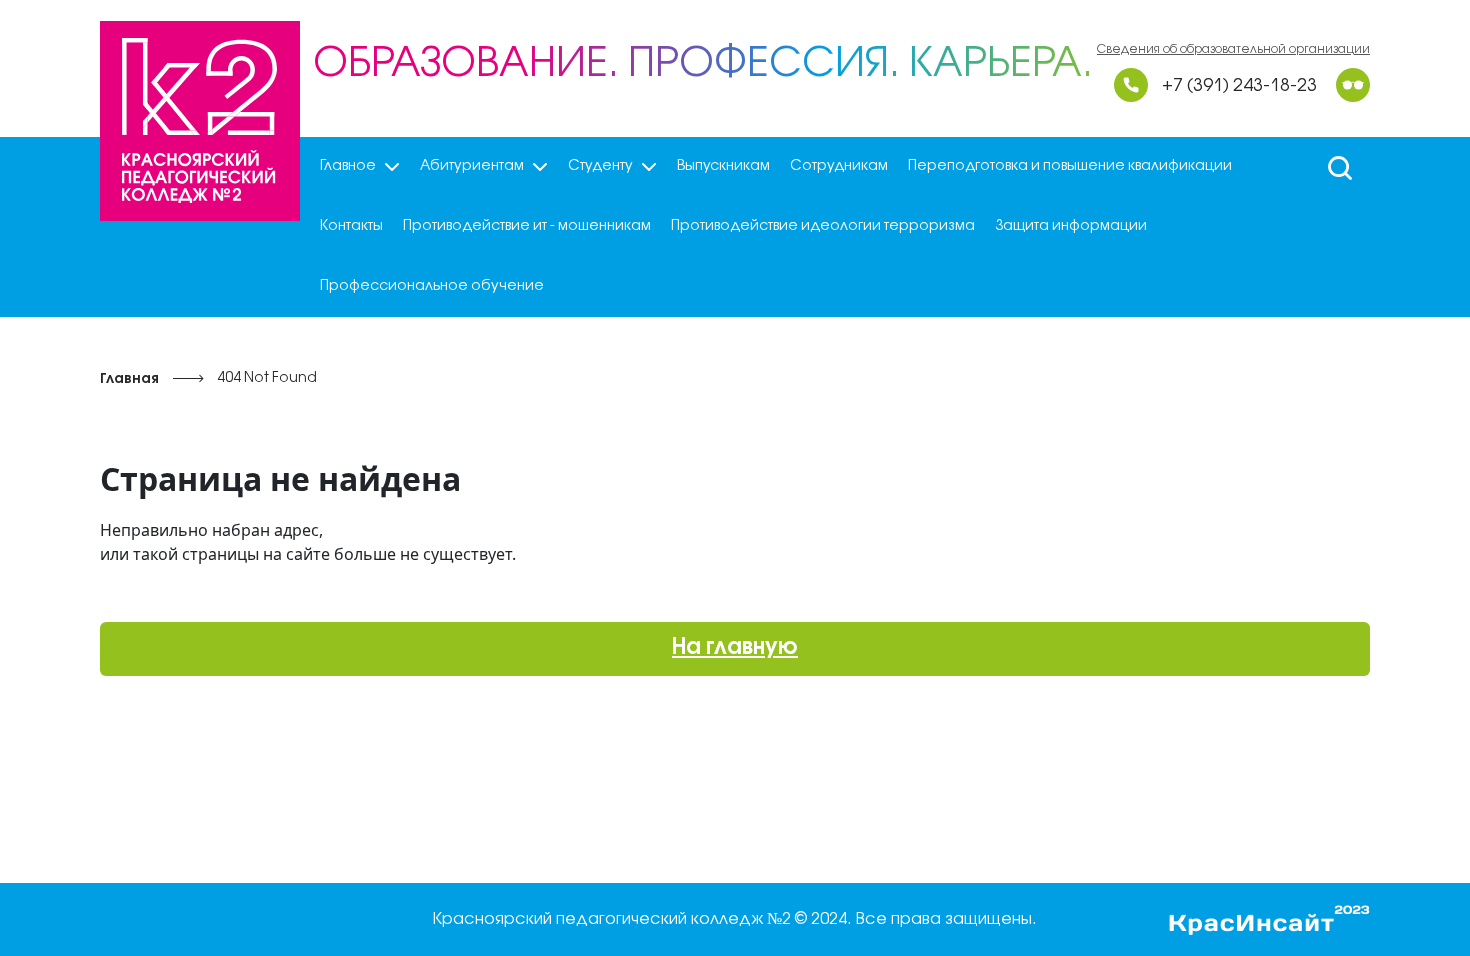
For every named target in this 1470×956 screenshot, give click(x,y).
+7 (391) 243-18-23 (1239, 86)
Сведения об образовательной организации (1233, 49)
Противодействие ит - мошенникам (527, 226)
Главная (129, 379)
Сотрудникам (839, 166)
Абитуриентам (472, 166)
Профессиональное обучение (432, 286)
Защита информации (1071, 226)
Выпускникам (723, 166)
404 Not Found (267, 378)
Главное (348, 166)
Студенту (600, 166)
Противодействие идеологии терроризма (823, 226)
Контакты (351, 226)
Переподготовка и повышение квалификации (1070, 166)
